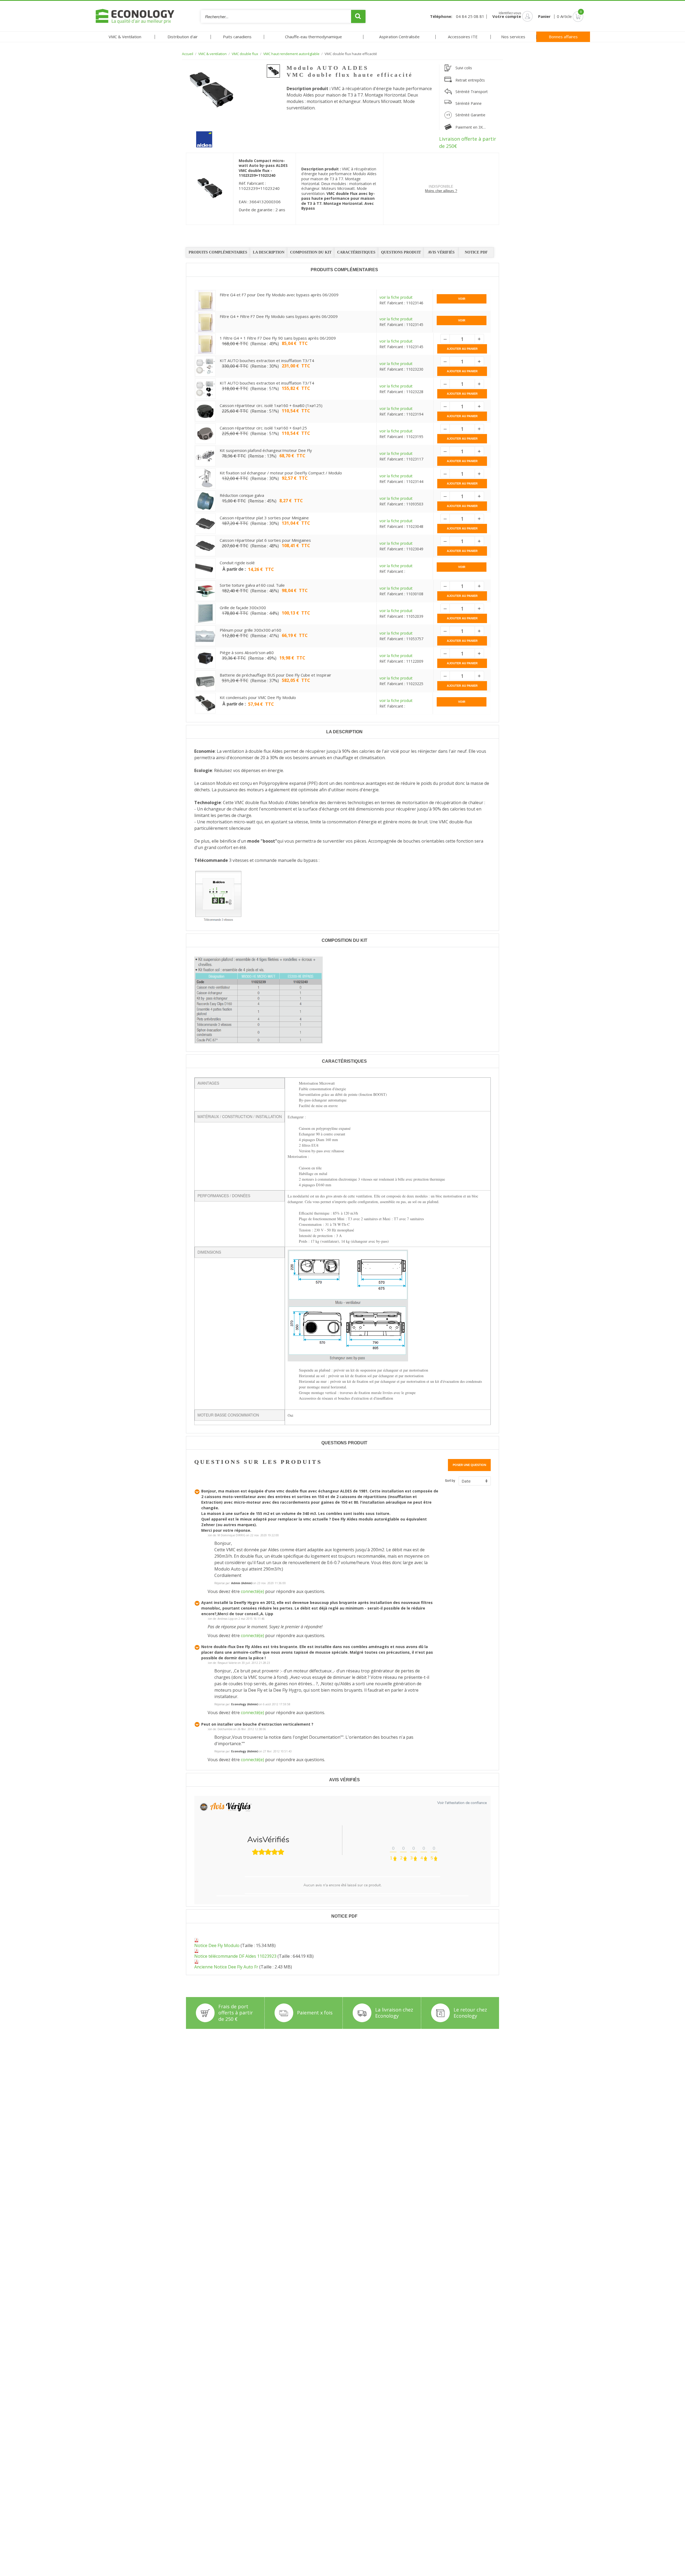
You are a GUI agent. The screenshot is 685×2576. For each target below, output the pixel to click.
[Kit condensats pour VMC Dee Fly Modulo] (205, 703)
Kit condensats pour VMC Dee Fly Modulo (258, 697)
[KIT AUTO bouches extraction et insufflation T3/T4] (205, 366)
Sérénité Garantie (470, 115)
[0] (570, 16)
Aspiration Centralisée (399, 37)
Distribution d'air (183, 37)
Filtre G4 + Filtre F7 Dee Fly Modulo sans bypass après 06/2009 (279, 316)
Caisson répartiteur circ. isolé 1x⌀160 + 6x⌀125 (263, 428)
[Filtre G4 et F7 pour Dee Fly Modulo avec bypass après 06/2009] (205, 300)
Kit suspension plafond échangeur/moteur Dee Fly (266, 450)
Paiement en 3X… (471, 127)
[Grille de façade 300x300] (205, 613)
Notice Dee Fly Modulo (217, 1945)
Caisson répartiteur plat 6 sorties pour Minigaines (265, 540)
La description (269, 252)
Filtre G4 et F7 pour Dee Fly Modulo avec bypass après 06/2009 (279, 295)
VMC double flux (245, 54)
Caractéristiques (356, 252)
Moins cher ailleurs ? (441, 191)
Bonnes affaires (563, 37)
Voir (462, 299)
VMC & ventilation (212, 54)
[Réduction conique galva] (205, 501)
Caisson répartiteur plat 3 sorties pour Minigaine (264, 518)
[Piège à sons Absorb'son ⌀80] (205, 658)
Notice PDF (476, 252)
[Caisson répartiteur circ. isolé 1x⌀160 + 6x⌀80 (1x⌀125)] (205, 411)
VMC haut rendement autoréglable (291, 54)
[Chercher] (358, 16)
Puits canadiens (237, 37)
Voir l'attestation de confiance (462, 1803)
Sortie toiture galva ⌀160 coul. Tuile (252, 585)
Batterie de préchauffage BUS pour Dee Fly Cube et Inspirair (275, 675)
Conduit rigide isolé (237, 563)
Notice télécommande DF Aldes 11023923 (235, 1956)
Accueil (188, 54)
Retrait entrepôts (470, 80)
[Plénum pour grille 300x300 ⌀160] (205, 636)
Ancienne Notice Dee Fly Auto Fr (226, 1967)
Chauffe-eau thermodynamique (313, 37)
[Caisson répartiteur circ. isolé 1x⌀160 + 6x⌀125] (205, 434)
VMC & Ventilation (125, 37)
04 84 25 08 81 (470, 16)
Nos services (513, 37)
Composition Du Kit (311, 252)
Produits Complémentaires (218, 252)
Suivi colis (464, 68)
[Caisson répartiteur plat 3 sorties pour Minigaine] (205, 523)
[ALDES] (200, 135)
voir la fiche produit (396, 297)
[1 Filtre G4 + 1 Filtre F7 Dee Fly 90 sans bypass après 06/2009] (205, 344)
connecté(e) (252, 1591)
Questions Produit (401, 252)
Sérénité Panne (469, 103)
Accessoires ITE (463, 37)
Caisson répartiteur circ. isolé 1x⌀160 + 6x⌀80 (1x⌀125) (271, 405)
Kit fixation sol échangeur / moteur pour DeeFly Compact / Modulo (281, 473)
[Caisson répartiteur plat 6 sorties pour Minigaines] (205, 546)
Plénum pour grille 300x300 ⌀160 (250, 630)
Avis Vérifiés (441, 252)
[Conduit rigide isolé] (205, 568)
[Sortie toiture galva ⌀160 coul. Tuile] (205, 591)
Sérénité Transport (472, 92)
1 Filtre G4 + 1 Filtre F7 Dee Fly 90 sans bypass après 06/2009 (278, 338)
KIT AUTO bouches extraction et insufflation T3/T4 (267, 360)
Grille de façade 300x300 (243, 608)
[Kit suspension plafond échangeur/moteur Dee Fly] (205, 456)
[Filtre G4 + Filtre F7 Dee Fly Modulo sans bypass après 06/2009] (205, 322)
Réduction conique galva (242, 495)
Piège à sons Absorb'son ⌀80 (247, 652)
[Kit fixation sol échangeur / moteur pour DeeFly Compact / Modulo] (205, 479)
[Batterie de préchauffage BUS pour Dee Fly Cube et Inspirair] (205, 681)
